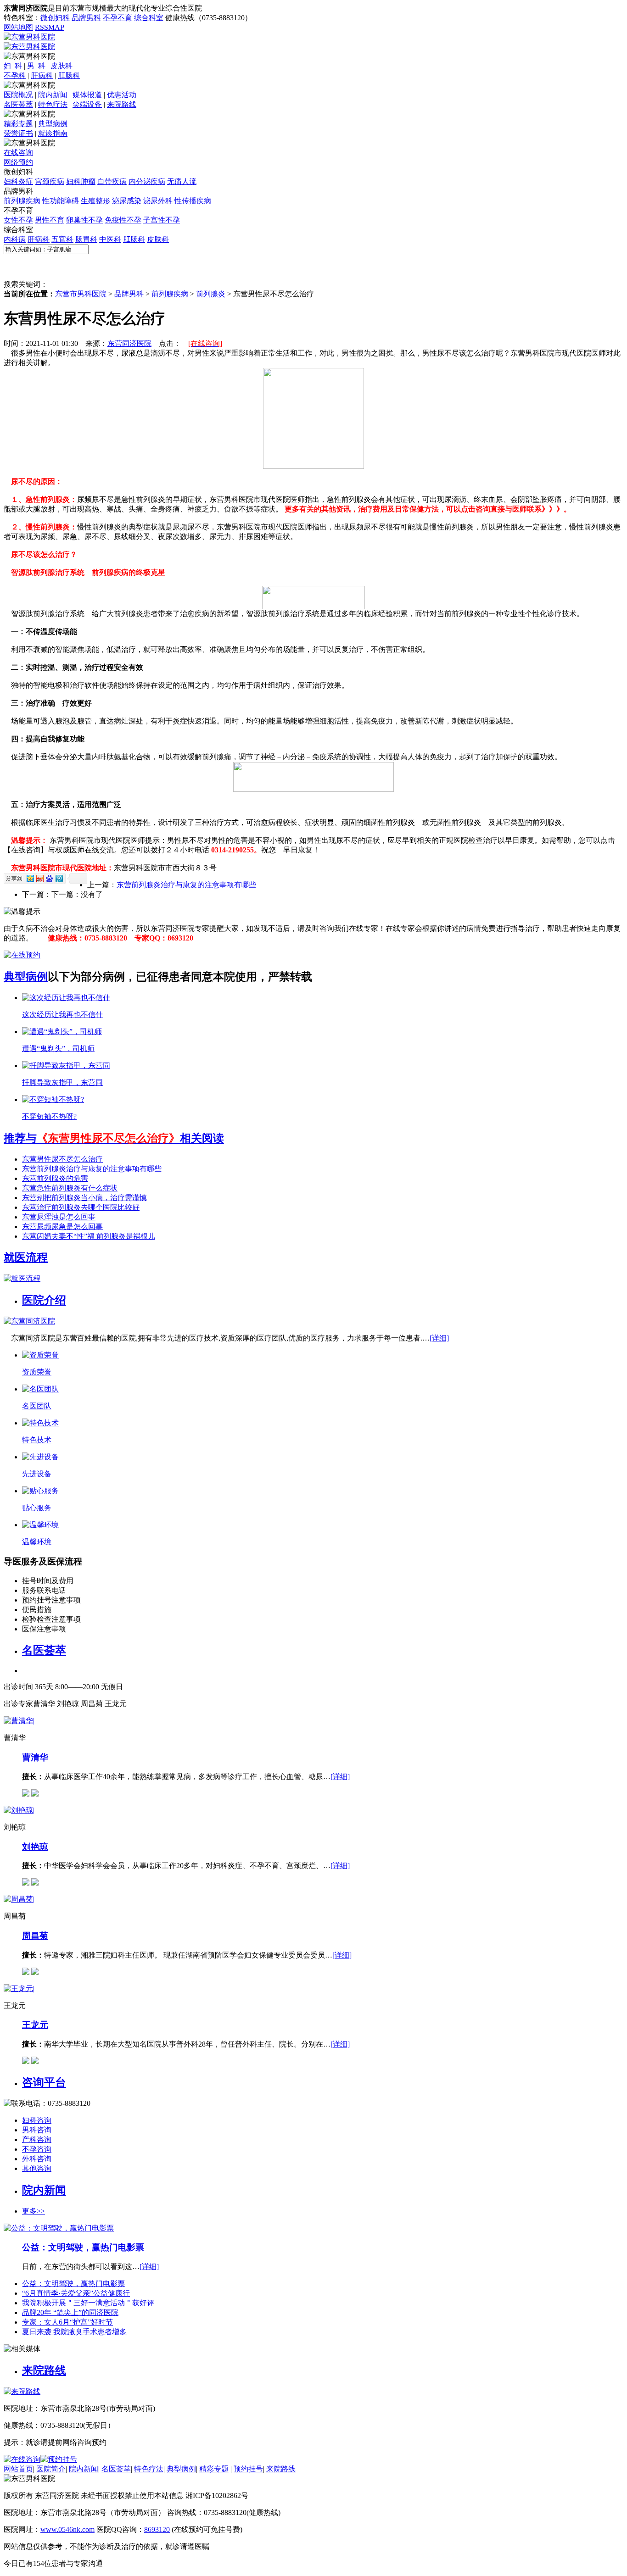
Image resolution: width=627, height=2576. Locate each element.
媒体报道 (87, 95)
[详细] (439, 1338)
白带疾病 (112, 181)
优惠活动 (122, 95)
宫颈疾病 (50, 181)
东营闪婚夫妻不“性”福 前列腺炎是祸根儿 (89, 1236)
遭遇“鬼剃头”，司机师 (58, 1049)
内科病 (15, 239)
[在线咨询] (22, 955)
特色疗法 (53, 104)
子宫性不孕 (162, 220)
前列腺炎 (211, 294)
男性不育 (50, 220)
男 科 (36, 66)
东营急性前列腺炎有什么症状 (70, 1188)
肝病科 (42, 75)
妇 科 (13, 66)
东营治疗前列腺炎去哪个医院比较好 (81, 1207)
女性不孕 (18, 220)
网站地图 (18, 27)
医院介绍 (44, 1300)
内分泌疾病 (147, 181)
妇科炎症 (18, 181)
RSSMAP (50, 27)
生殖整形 (95, 201)
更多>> (34, 2211)
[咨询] (26, 1794)
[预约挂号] (59, 2459)
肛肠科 (69, 75)
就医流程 (26, 1257)
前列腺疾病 (22, 201)
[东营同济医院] (29, 1321)
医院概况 (18, 95)
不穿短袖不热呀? (49, 1116)
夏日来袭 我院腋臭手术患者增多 (74, 2332)
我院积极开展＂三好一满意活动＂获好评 (88, 2303)
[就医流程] (22, 1278)
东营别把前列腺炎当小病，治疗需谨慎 (84, 1198)
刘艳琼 (35, 1847)
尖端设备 (87, 104)
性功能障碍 (61, 201)
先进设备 (37, 1474)
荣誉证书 (18, 133)
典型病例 (53, 124)
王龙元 (35, 2025)
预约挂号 (248, 2469)
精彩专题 (18, 124)
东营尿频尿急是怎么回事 (62, 1227)
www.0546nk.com (67, 2529)
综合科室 (149, 18)
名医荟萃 (18, 104)
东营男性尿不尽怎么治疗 (62, 1159)
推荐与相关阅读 (114, 1138)
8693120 (157, 2529)
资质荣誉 (37, 1372)
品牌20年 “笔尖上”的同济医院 (70, 2312)
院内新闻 (53, 95)
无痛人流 (182, 181)
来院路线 (122, 104)
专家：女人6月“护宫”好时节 (67, 2322)
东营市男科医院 (81, 294)
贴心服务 (37, 1508)
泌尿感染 (127, 201)
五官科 (62, 239)
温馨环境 (37, 1542)
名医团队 (37, 1406)
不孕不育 (118, 18)
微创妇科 (55, 18)
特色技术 (37, 1440)
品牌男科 (86, 18)
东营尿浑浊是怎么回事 (59, 1217)
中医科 (110, 239)
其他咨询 (37, 2168)
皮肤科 (62, 66)
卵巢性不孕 (84, 220)
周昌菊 (35, 1936)
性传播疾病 (193, 201)
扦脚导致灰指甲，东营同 (62, 1082)
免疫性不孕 (123, 220)
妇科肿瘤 (81, 181)
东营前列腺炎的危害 (55, 1178)
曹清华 (35, 1757)
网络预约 (18, 162)
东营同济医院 (129, 343)
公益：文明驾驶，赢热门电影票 (83, 2247)
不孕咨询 (37, 2149)
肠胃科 (86, 239)
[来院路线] (22, 2391)
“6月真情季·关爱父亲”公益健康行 (76, 2293)
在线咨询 (18, 153)
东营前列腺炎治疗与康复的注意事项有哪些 (186, 885)
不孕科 (15, 75)
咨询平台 (44, 2082)
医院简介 (51, 2469)
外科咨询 (37, 2159)
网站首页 (18, 2469)
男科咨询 (37, 2130)
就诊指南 (53, 133)
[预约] (35, 1794)
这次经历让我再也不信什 (62, 1015)
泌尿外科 (158, 201)
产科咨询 (37, 2139)
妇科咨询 (37, 2120)
